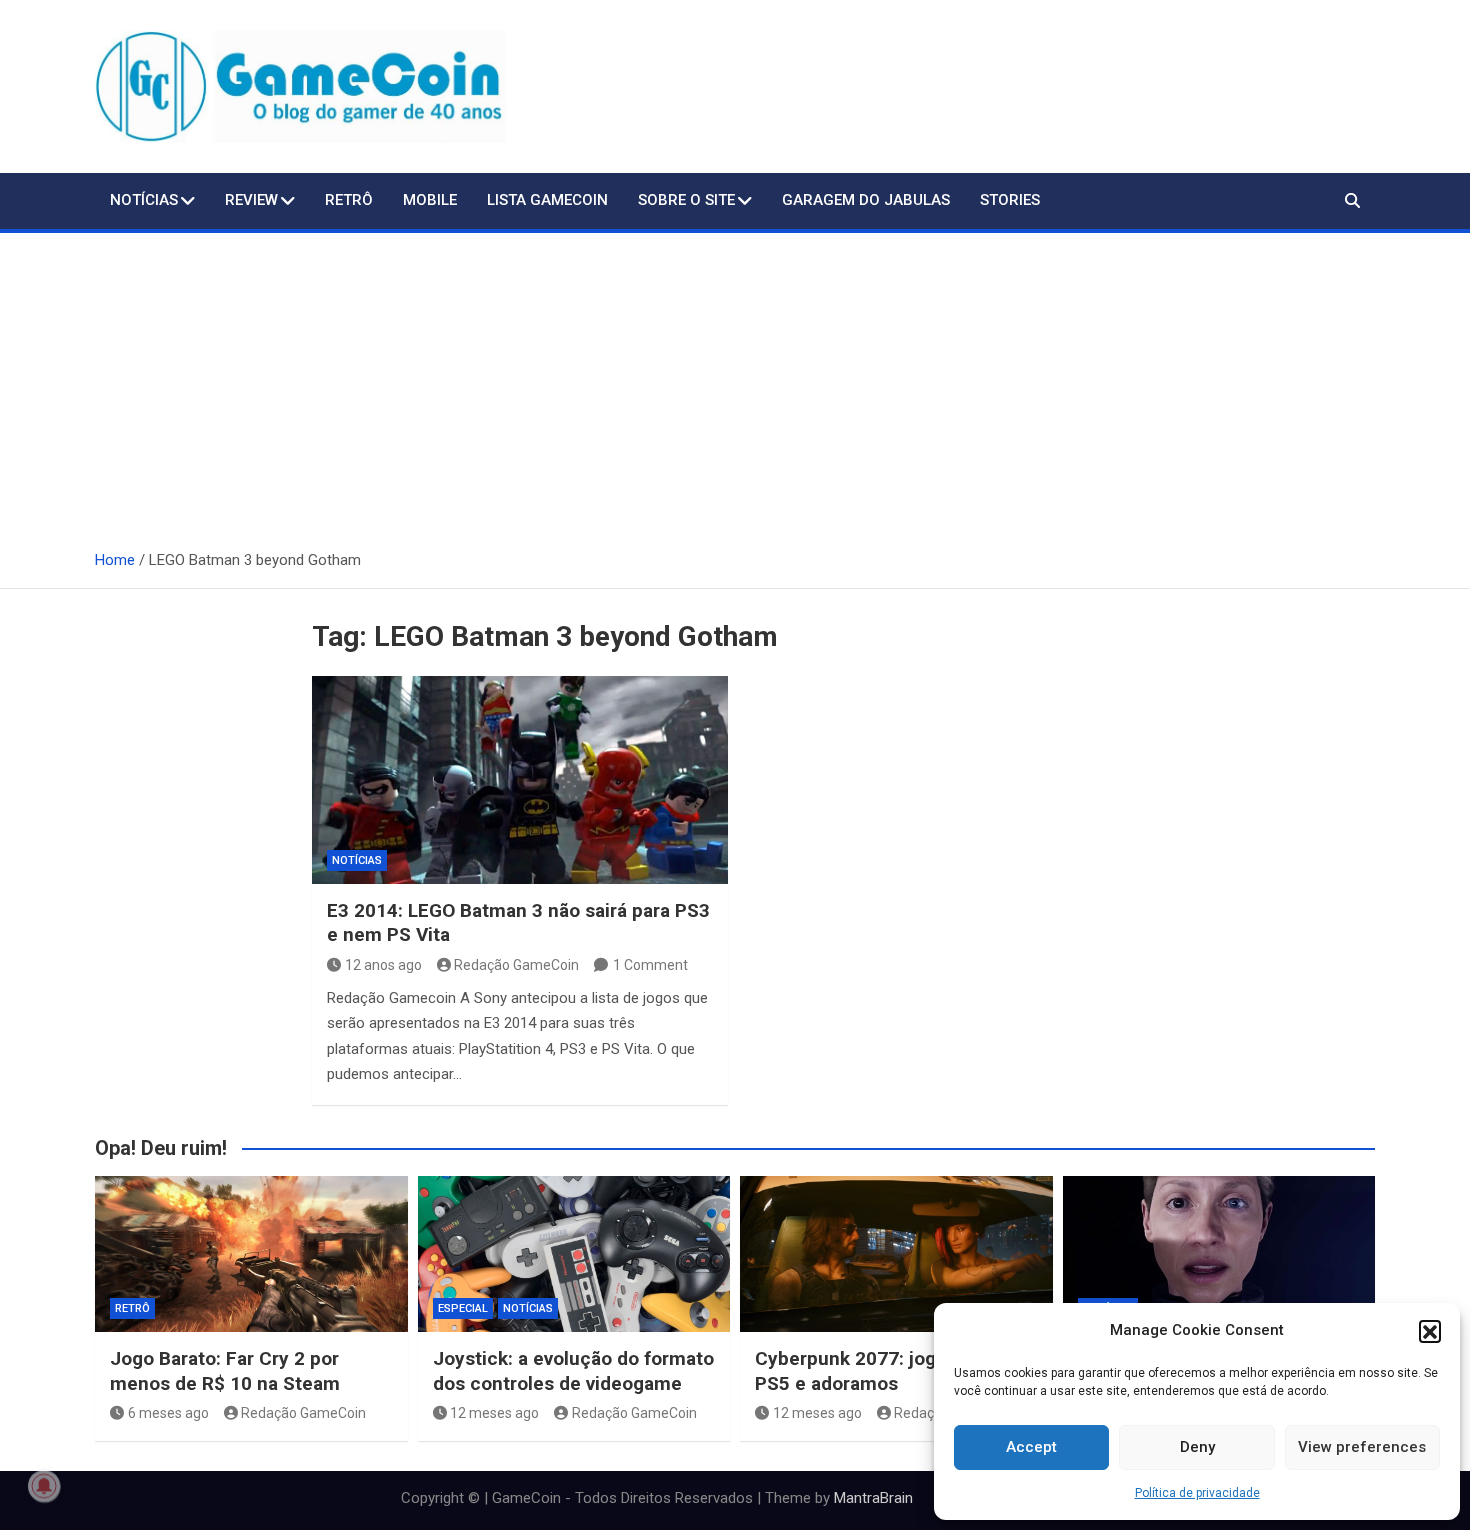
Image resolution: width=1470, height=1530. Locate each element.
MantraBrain (873, 1498)
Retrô (349, 200)
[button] (1430, 1331)
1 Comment (650, 965)
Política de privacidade (1197, 1493)
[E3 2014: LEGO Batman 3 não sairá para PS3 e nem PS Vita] (520, 780)
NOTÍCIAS (144, 200)
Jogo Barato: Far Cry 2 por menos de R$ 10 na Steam (225, 1371)
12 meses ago (494, 1413)
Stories (1010, 200)
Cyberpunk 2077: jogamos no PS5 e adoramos (883, 1371)
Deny (1197, 1447)
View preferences (1362, 1447)
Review (251, 200)
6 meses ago (168, 1413)
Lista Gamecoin (547, 200)
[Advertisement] (735, 383)
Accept (1031, 1447)
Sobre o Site (686, 200)
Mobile (430, 200)
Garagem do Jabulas (866, 200)
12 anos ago (383, 965)
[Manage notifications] (44, 1486)
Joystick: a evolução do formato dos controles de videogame (573, 1371)
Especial (463, 1308)
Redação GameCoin (516, 965)
